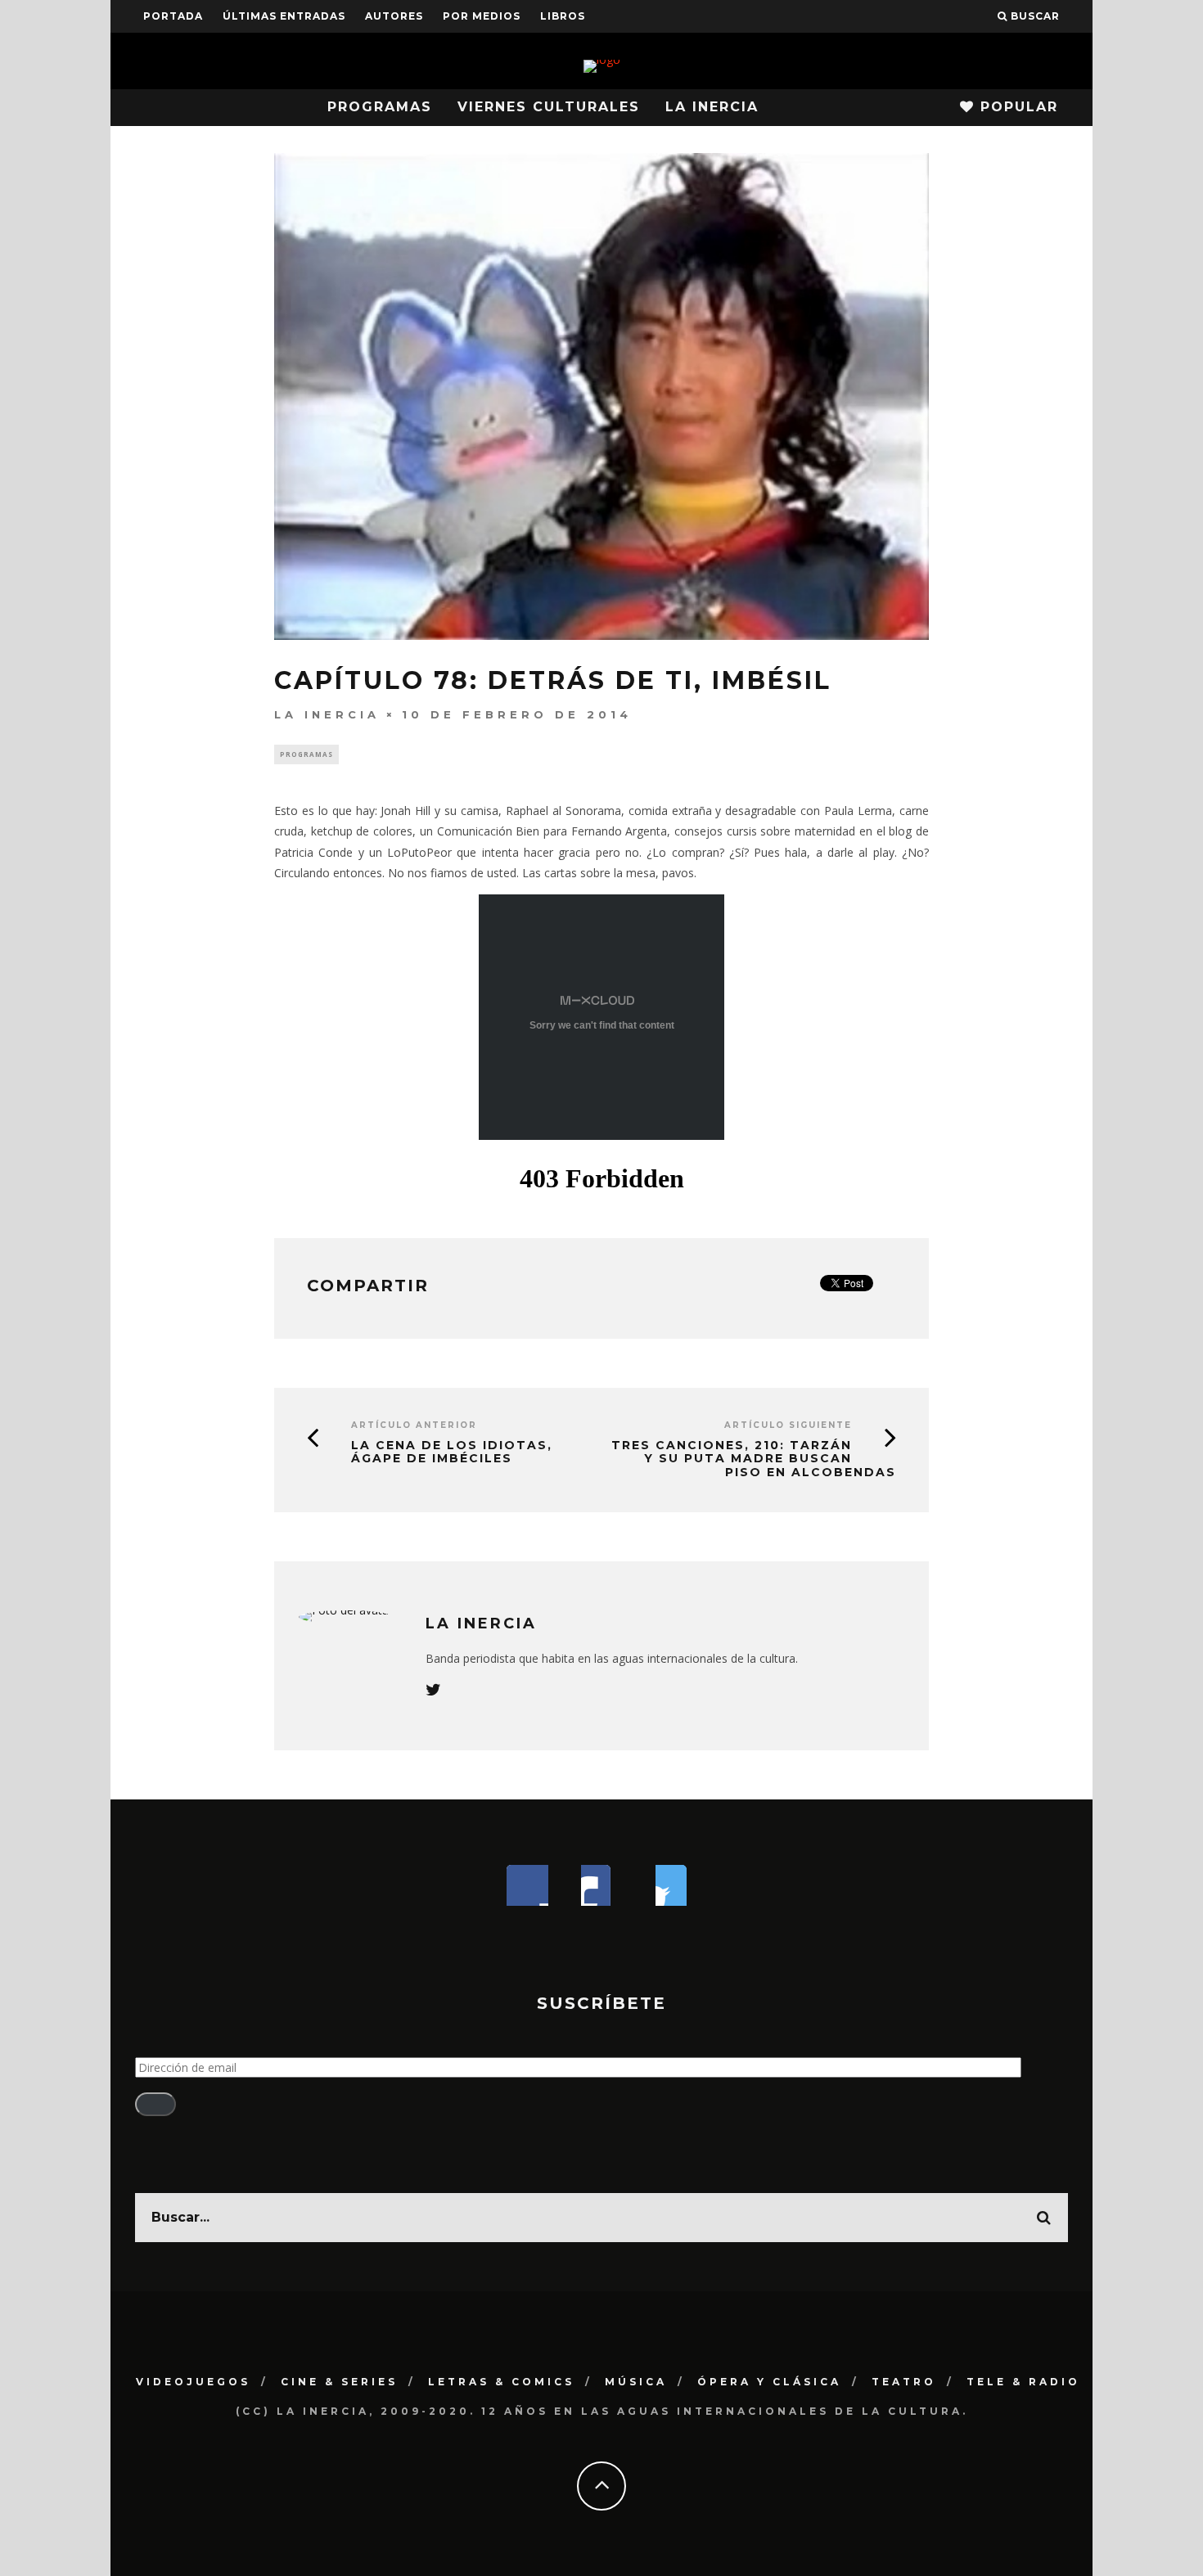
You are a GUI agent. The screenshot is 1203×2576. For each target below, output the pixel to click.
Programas (380, 107)
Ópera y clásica (769, 2382)
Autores (394, 16)
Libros (563, 16)
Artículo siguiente (788, 1425)
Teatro (904, 2382)
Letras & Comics (501, 2382)
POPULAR (1016, 107)
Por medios (482, 16)
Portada (173, 16)
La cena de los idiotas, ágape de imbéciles (452, 1452)
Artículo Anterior (414, 1425)
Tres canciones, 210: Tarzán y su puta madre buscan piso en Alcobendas (754, 1459)
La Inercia (712, 107)
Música (636, 2382)
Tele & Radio (1023, 2382)
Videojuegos (193, 2382)
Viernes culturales (549, 107)
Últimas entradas (284, 16)
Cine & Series (339, 2382)
